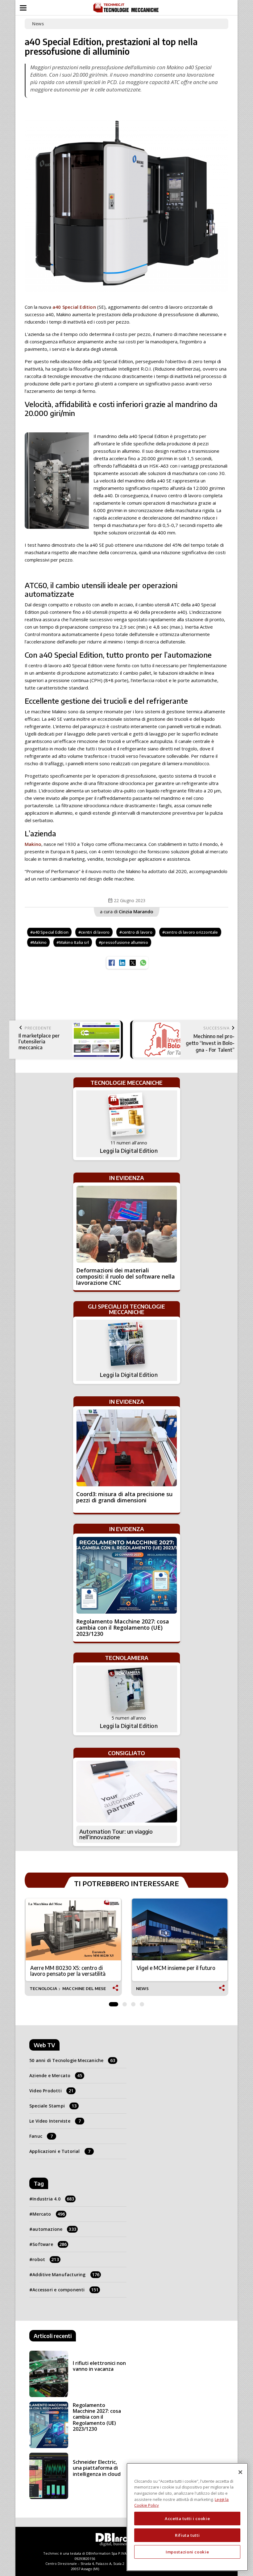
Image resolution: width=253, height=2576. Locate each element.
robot (46, 2259)
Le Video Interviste (55, 2121)
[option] (73, 1947)
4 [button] (142, 2003)
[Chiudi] (240, 2472)
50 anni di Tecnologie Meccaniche (72, 2060)
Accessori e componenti (65, 2290)
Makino (33, 844)
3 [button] (133, 2003)
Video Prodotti (51, 2091)
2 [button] (125, 2003)
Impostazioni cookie (187, 2552)
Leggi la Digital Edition (129, 1151)
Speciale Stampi (53, 2106)
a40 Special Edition (74, 307)
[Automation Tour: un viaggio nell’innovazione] (127, 1792)
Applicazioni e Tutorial (60, 2151)
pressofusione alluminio (125, 942)
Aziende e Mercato (56, 2075)
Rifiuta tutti (187, 2535)
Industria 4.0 (53, 2199)
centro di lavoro (137, 932)
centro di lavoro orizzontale (191, 932)
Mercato (49, 2214)
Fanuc (41, 2136)
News (38, 24)
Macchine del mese (84, 1989)
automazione (54, 2229)
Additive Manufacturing (66, 2275)
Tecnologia (43, 1989)
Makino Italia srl (74, 942)
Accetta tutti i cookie (187, 2519)
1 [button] (114, 2003)
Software (50, 2244)
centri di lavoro (95, 932)
